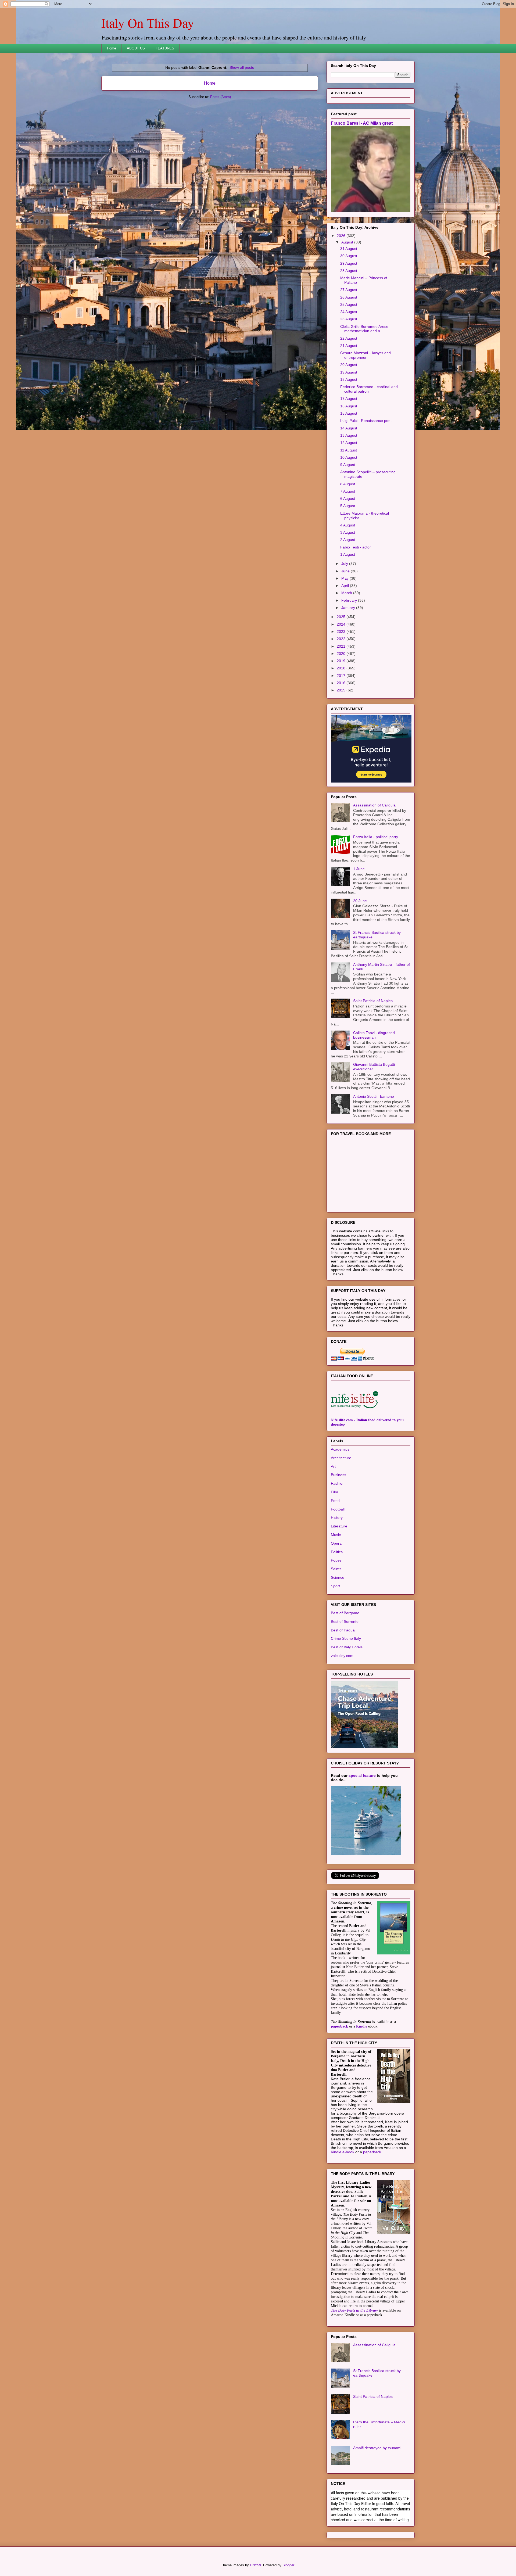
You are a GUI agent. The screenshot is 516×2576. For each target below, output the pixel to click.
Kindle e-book (343, 2219)
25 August (349, 372)
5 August (348, 573)
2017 (342, 743)
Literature (339, 1593)
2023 (342, 699)
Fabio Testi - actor (356, 614)
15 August (349, 480)
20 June (360, 968)
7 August (348, 558)
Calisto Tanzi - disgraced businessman (374, 1102)
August (348, 309)
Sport (335, 1653)
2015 (342, 757)
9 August (348, 532)
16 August (349, 473)
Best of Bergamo (345, 1680)
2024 (342, 691)
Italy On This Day (148, 23)
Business (338, 1542)
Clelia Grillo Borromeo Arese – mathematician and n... (366, 396)
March (347, 660)
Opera (336, 1610)
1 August (348, 622)
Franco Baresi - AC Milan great (362, 190)
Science (338, 1645)
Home (112, 48)
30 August (349, 323)
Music (336, 1602)
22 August (349, 406)
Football (338, 1576)
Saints (336, 1636)
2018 (342, 735)
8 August (348, 551)
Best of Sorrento (345, 1689)
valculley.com (342, 1723)
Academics (340, 1516)
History (337, 1585)
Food (335, 1568)
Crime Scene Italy (346, 1706)
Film (334, 1559)
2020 (342, 721)
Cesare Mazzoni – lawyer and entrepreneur (365, 422)
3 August (348, 600)
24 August (349, 379)
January (349, 675)
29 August (349, 331)
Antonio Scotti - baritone (374, 1164)
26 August (349, 364)
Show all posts (242, 67)
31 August (349, 316)
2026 (342, 303)
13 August (349, 503)
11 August (349, 517)
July (345, 631)
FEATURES (165, 48)
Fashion (338, 1551)
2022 (342, 706)
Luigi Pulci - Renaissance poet (366, 488)
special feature (362, 1843)
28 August (349, 338)
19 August (349, 439)
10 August (349, 525)
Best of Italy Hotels (347, 1714)
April (346, 653)
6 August (348, 566)
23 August (349, 386)
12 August (349, 510)
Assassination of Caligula (374, 872)
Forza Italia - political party (376, 904)
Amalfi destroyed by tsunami (377, 2515)
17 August (349, 466)
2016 (342, 750)
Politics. (337, 1619)
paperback (339, 2094)
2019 (342, 728)
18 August (349, 447)
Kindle (362, 2094)
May (345, 645)
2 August (348, 607)
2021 (342, 713)
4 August (348, 592)
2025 (342, 684)
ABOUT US (136, 48)
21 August (349, 413)
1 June (359, 936)
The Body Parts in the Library (354, 2378)
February (350, 668)
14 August (349, 495)
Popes (336, 1627)
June (346, 638)
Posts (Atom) (221, 97)
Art (333, 1534)
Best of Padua (343, 1697)
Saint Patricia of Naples (373, 1068)
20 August (349, 432)
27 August (349, 357)
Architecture (341, 1525)
